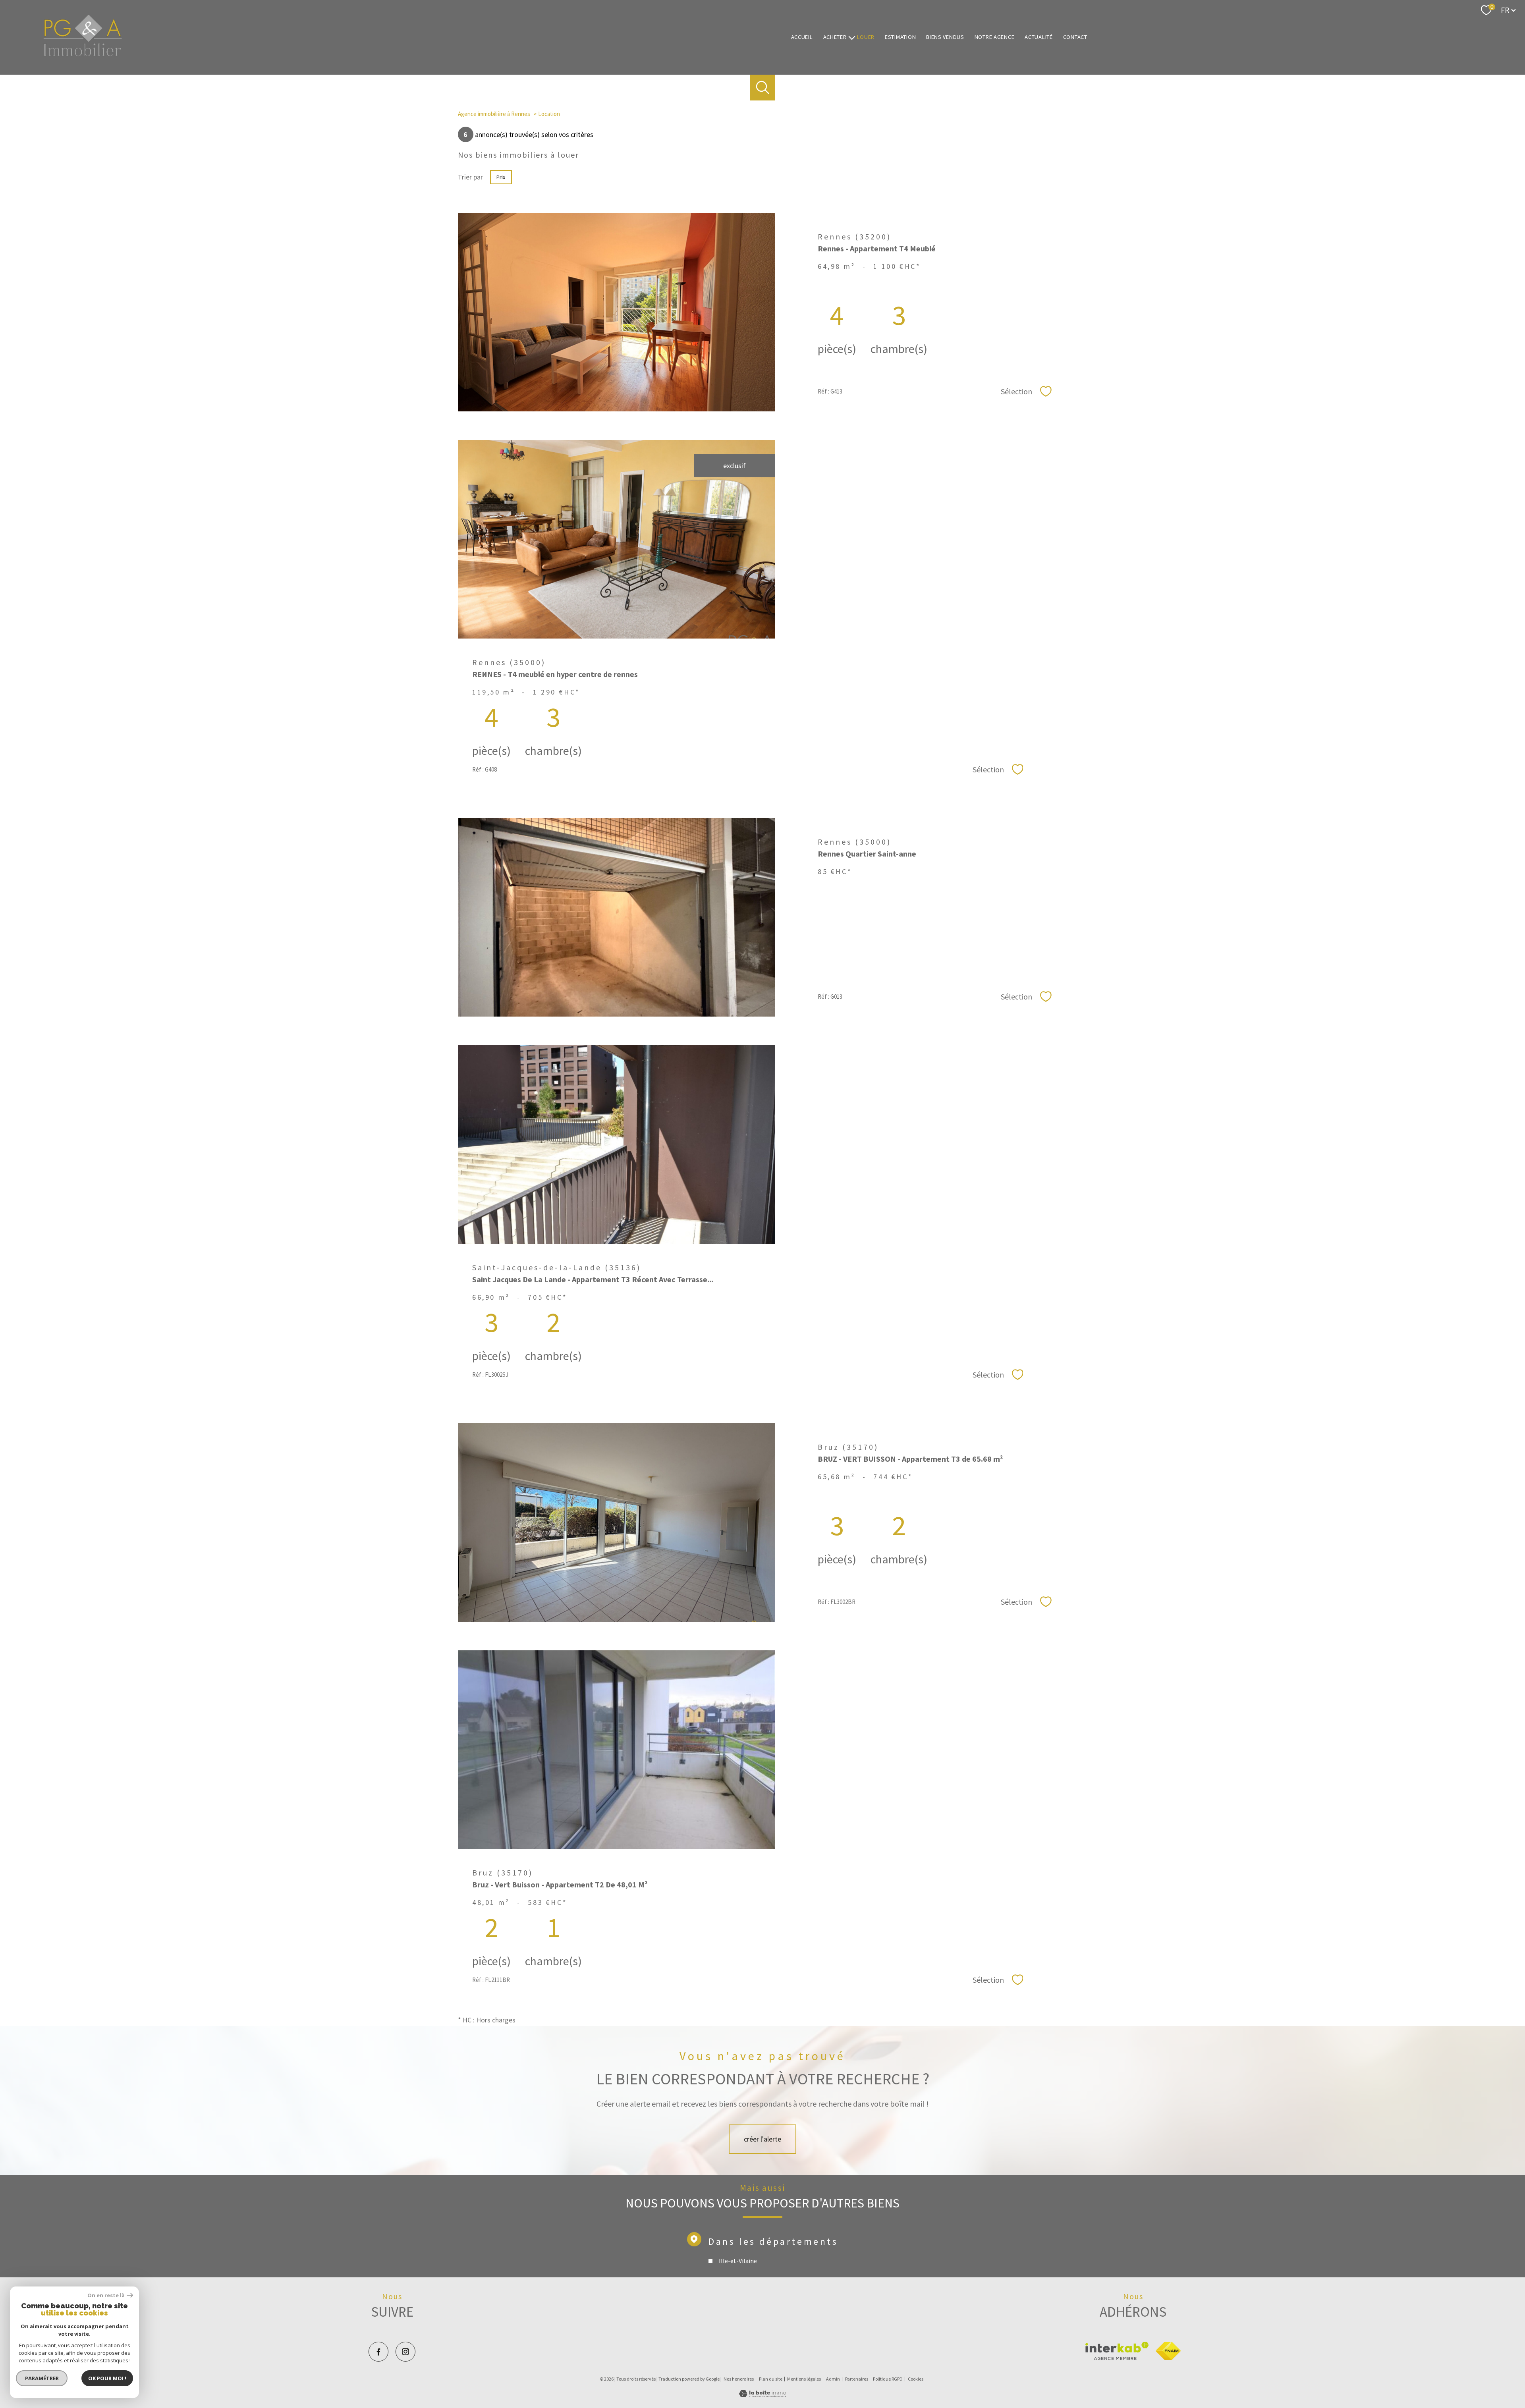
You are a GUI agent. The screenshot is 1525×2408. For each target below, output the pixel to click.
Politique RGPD (888, 2379)
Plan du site (771, 2379)
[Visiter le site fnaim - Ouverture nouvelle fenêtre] (1168, 2351)
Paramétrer (42, 2378)
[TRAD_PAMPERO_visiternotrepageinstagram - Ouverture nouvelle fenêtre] (405, 2352)
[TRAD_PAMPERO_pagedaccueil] (83, 54)
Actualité (1039, 37)
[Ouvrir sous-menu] (851, 37)
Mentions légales (804, 2379)
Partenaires (857, 2379)
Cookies (916, 2379)
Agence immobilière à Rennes (494, 114)
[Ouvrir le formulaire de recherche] (763, 88)
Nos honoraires (739, 2379)
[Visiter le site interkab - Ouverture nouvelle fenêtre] (1117, 2351)
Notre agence (995, 37)
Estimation (900, 37)
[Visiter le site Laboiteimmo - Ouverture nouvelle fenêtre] (762, 2395)
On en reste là (106, 2295)
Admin (833, 2379)
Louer (866, 37)
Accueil (802, 37)
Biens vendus (945, 37)
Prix (501, 177)
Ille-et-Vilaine (737, 2261)
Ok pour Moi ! (107, 2378)
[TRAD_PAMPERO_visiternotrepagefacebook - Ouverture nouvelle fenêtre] (378, 2352)
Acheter (835, 37)
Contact (1075, 37)
